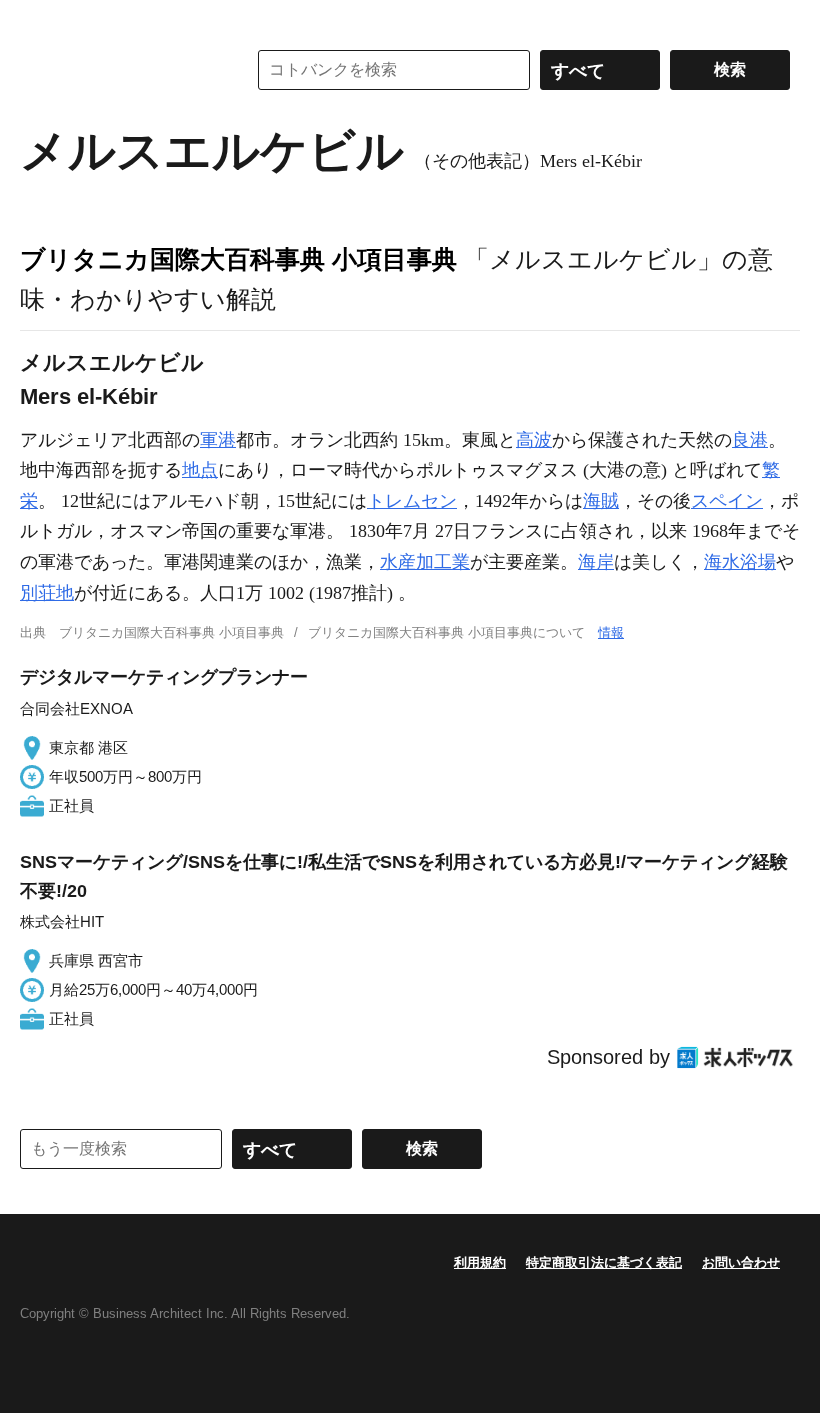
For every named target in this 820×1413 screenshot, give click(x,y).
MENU (40, 20)
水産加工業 (425, 562)
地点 (200, 470)
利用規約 (480, 1262)
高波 (534, 440)
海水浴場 (740, 562)
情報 (611, 632)
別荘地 (47, 593)
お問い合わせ (741, 1262)
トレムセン (412, 501)
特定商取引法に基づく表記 (604, 1262)
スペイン (727, 501)
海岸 (596, 562)
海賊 (601, 501)
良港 (750, 440)
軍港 (218, 440)
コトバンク (119, 70)
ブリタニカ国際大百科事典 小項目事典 (238, 259)
